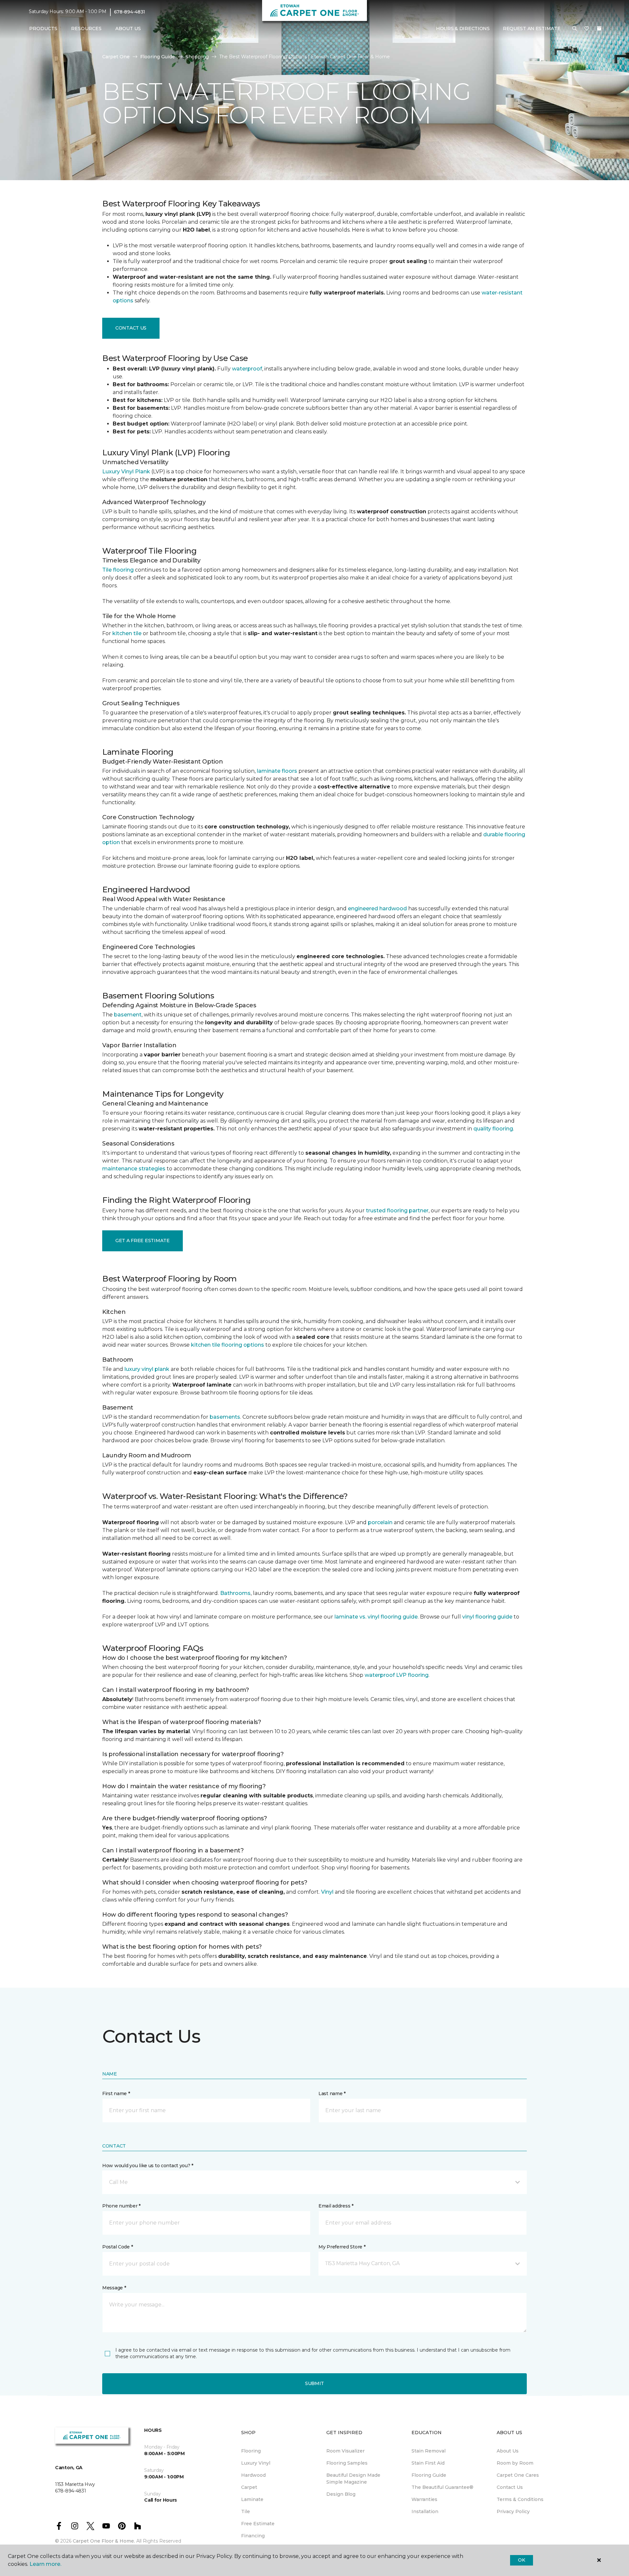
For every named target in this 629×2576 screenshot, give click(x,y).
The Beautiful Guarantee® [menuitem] (442, 2487)
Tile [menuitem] (246, 2511)
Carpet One (116, 57)
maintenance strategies (134, 1169)
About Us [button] (128, 28)
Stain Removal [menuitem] (429, 2451)
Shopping (197, 57)
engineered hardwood (377, 909)
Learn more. (45, 2564)
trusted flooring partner (397, 1211)
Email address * (336, 2206)
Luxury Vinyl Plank (126, 472)
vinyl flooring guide (487, 1617)
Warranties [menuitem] (424, 2499)
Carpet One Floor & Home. (104, 2541)
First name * (116, 2093)
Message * (114, 2288)
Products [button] (43, 28)
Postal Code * (117, 2247)
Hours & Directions (463, 28)
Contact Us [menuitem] (510, 2487)
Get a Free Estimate (143, 1241)
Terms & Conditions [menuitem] (520, 2499)
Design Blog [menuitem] (341, 2494)
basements (225, 1417)
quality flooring (493, 1129)
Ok (521, 2560)
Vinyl (327, 1892)
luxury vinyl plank (147, 1369)
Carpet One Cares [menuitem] (518, 2475)
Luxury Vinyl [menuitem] (256, 2463)
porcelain (380, 1522)
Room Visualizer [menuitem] (345, 2451)
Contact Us (131, 328)
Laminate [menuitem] (252, 2499)
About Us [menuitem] (508, 2451)
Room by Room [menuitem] (515, 2463)
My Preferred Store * (342, 2247)
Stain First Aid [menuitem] (428, 2463)
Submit (314, 2383)
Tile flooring (118, 570)
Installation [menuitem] (425, 2511)
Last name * (332, 2093)
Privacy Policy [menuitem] (513, 2511)
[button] (575, 29)
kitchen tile (127, 633)
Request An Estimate (532, 28)
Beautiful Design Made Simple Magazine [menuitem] (353, 2479)
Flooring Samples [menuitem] (347, 2463)
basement (128, 1015)
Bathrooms (235, 1593)
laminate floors (277, 771)
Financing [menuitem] (253, 2536)
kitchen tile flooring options (228, 1345)
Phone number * (121, 2206)
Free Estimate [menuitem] (258, 2524)
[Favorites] (587, 29)
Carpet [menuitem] (249, 2487)
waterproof (247, 369)
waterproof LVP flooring (397, 1675)
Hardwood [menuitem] (253, 2475)
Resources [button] (86, 28)
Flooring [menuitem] (251, 2451)
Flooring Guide (158, 57)
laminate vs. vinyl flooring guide (376, 1617)
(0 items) (599, 28)
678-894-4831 (130, 12)
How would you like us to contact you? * (148, 2166)
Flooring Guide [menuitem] (429, 2475)
